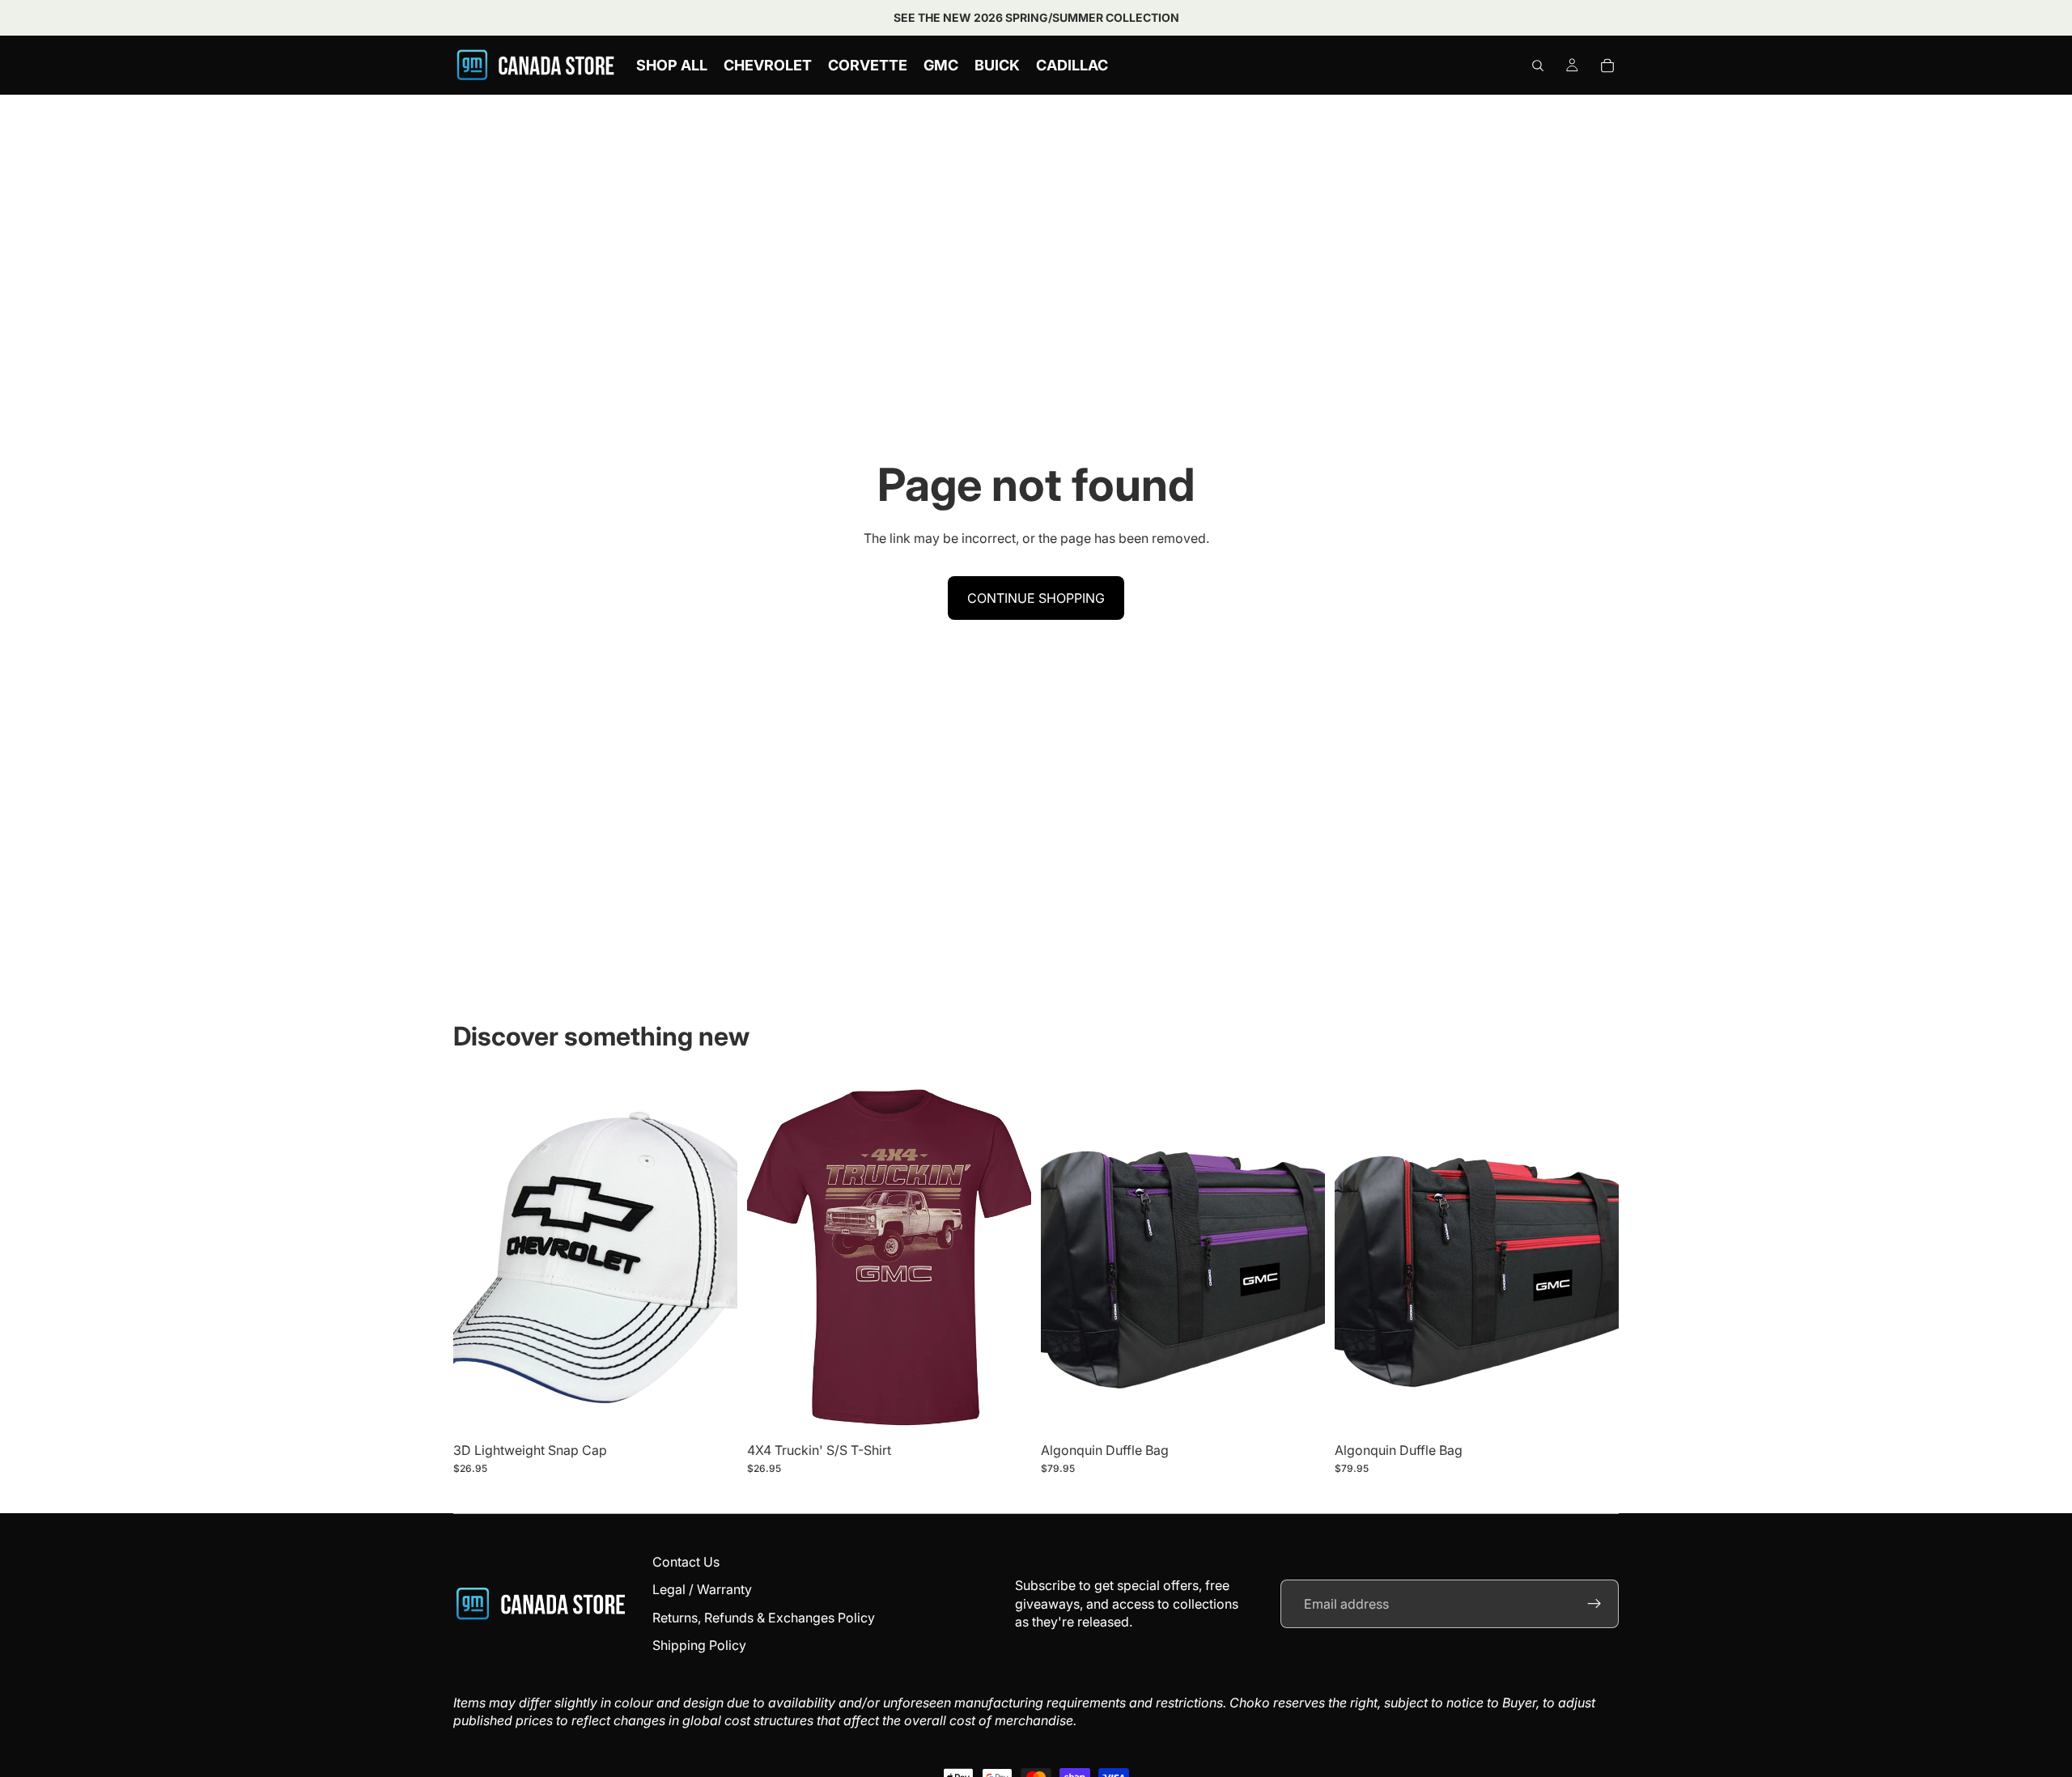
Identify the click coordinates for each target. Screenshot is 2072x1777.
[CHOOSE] (1006, 1410)
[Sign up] (1594, 1604)
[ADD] (712, 1410)
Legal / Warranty (702, 1589)
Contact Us (686, 1562)
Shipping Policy (699, 1645)
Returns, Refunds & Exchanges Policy (764, 1618)
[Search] (1538, 66)
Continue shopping (1036, 598)
